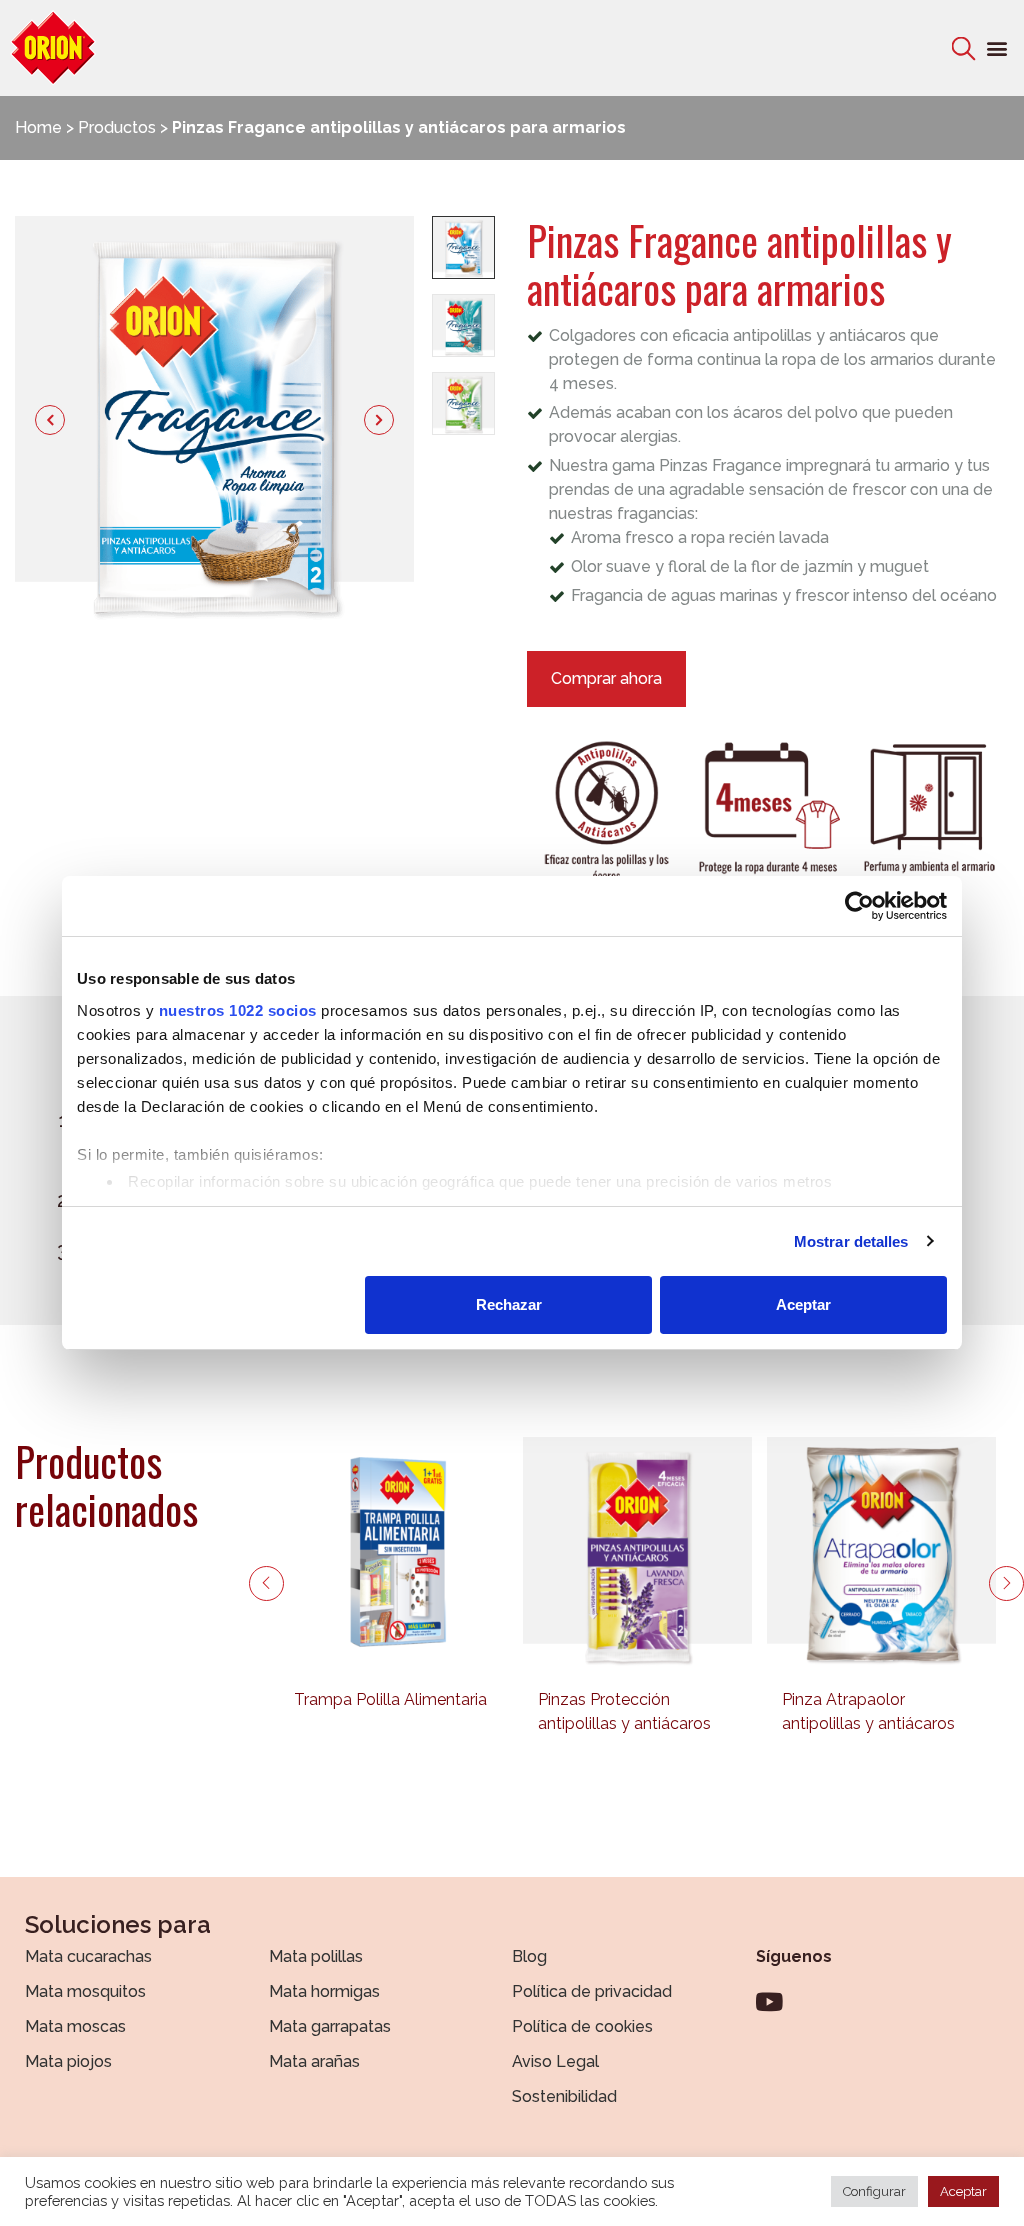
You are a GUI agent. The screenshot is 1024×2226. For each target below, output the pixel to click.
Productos (117, 127)
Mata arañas (314, 2061)
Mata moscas (75, 2026)
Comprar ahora (606, 678)
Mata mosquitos (85, 1991)
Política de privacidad (592, 1991)
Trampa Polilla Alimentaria (390, 1699)
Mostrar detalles (851, 1241)
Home (38, 127)
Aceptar (803, 1304)
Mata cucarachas (88, 1956)
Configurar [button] (874, 2191)
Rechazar (509, 1304)
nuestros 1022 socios (238, 1010)
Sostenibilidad (564, 2096)
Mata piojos (68, 2061)
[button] (997, 48)
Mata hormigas (324, 1991)
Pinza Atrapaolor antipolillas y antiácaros (868, 1711)
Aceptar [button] (963, 2191)
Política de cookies (582, 2026)
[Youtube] (769, 2001)
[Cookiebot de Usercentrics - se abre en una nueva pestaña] (859, 906)
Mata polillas (316, 1956)
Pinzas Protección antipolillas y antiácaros (624, 1711)
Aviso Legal (555, 2061)
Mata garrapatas (330, 2026)
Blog (529, 1956)
